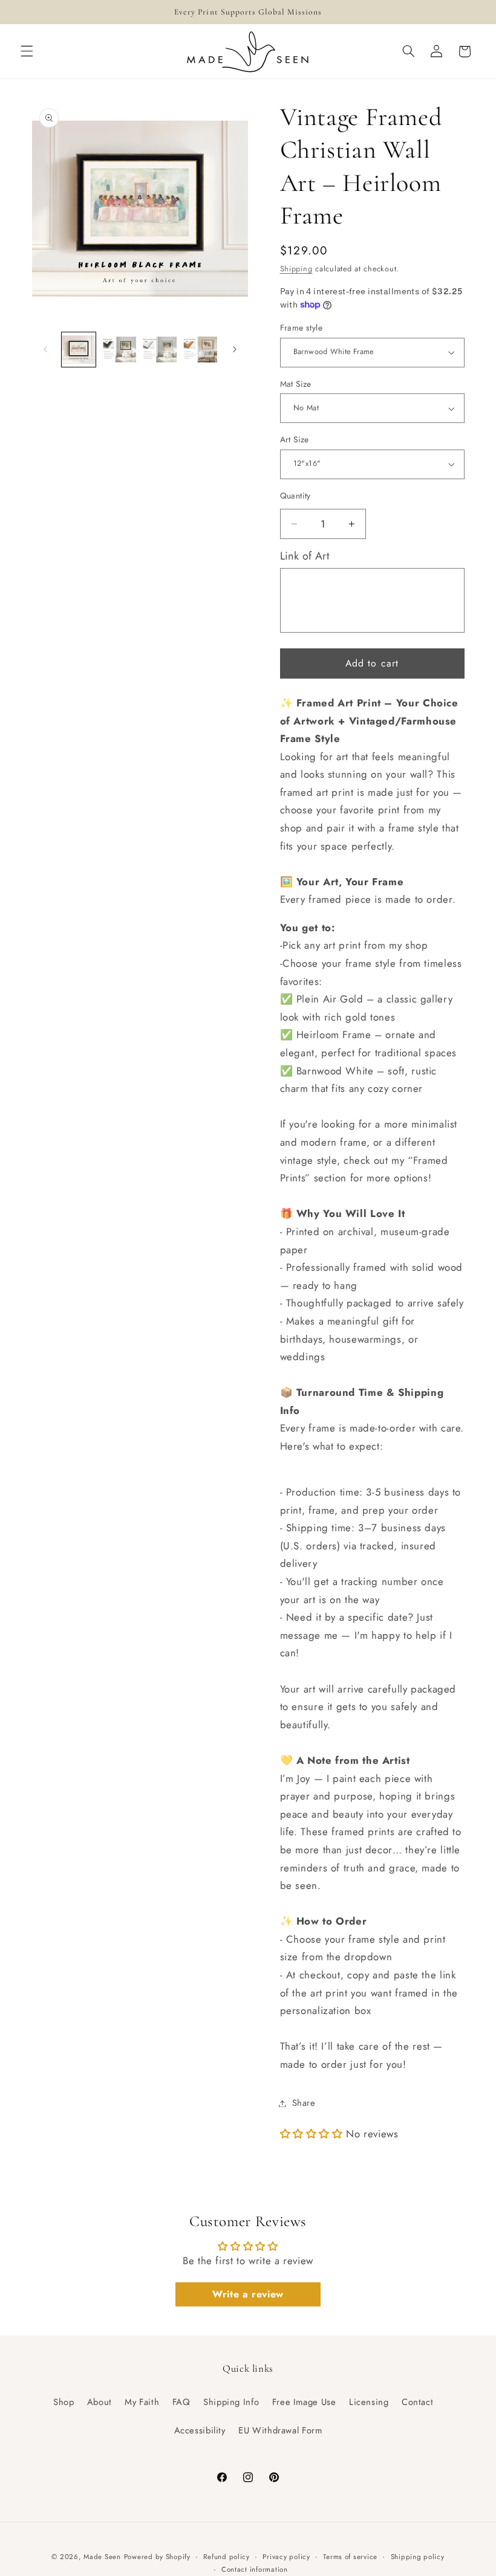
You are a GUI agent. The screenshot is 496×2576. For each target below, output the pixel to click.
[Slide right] (235, 350)
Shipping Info (231, 2402)
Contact (417, 2402)
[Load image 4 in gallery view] (200, 349)
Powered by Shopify (157, 2557)
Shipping (296, 269)
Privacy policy (286, 2557)
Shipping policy (418, 2557)
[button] (27, 51)
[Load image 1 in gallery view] (79, 349)
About (100, 2402)
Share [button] (304, 2103)
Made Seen (102, 2557)
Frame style (302, 328)
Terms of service (350, 2557)
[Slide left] (45, 350)
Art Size (295, 439)
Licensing (369, 2402)
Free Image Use (304, 2402)
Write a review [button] (248, 2294)
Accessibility (200, 2430)
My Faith (142, 2402)
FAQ (181, 2402)
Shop (64, 2402)
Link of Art (305, 556)
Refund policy (227, 2557)
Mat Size (296, 384)
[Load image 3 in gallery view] (159, 349)
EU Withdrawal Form (280, 2430)
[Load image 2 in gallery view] (119, 349)
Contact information (255, 2569)
